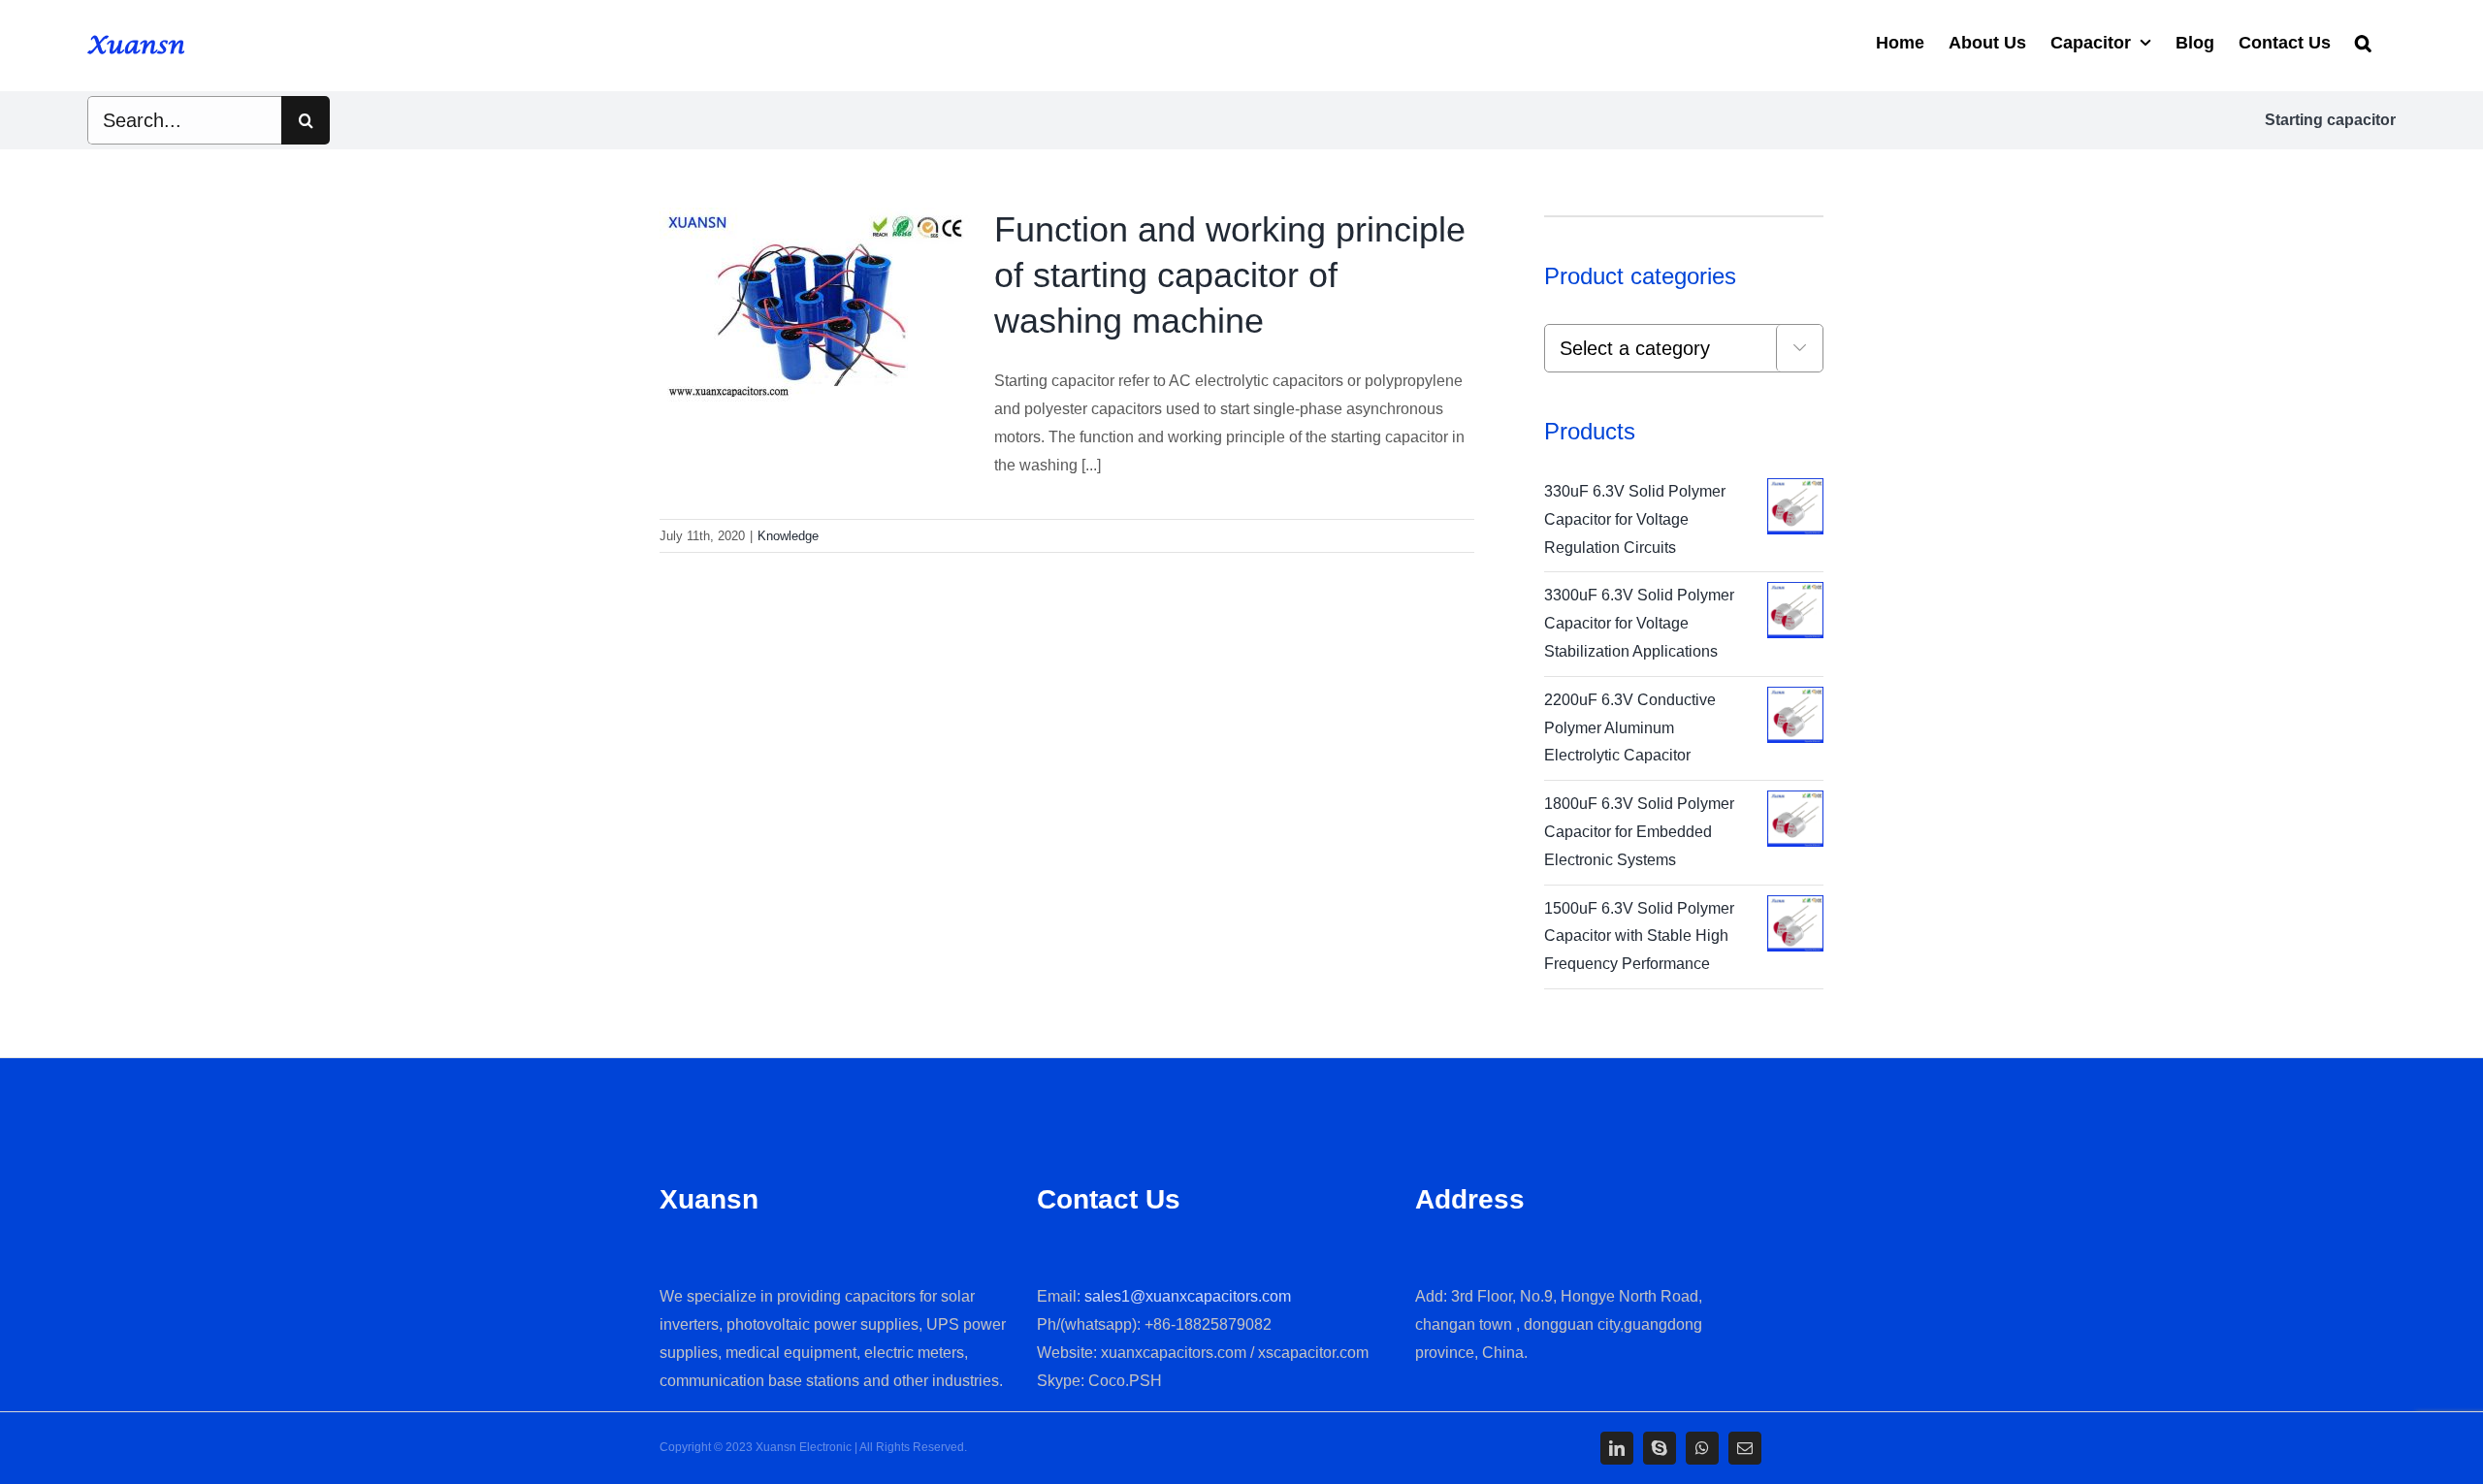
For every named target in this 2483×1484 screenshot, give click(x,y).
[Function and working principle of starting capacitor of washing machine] (815, 306)
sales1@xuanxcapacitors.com (1188, 1296)
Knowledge (788, 536)
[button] (2363, 41)
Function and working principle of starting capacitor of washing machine (1230, 275)
